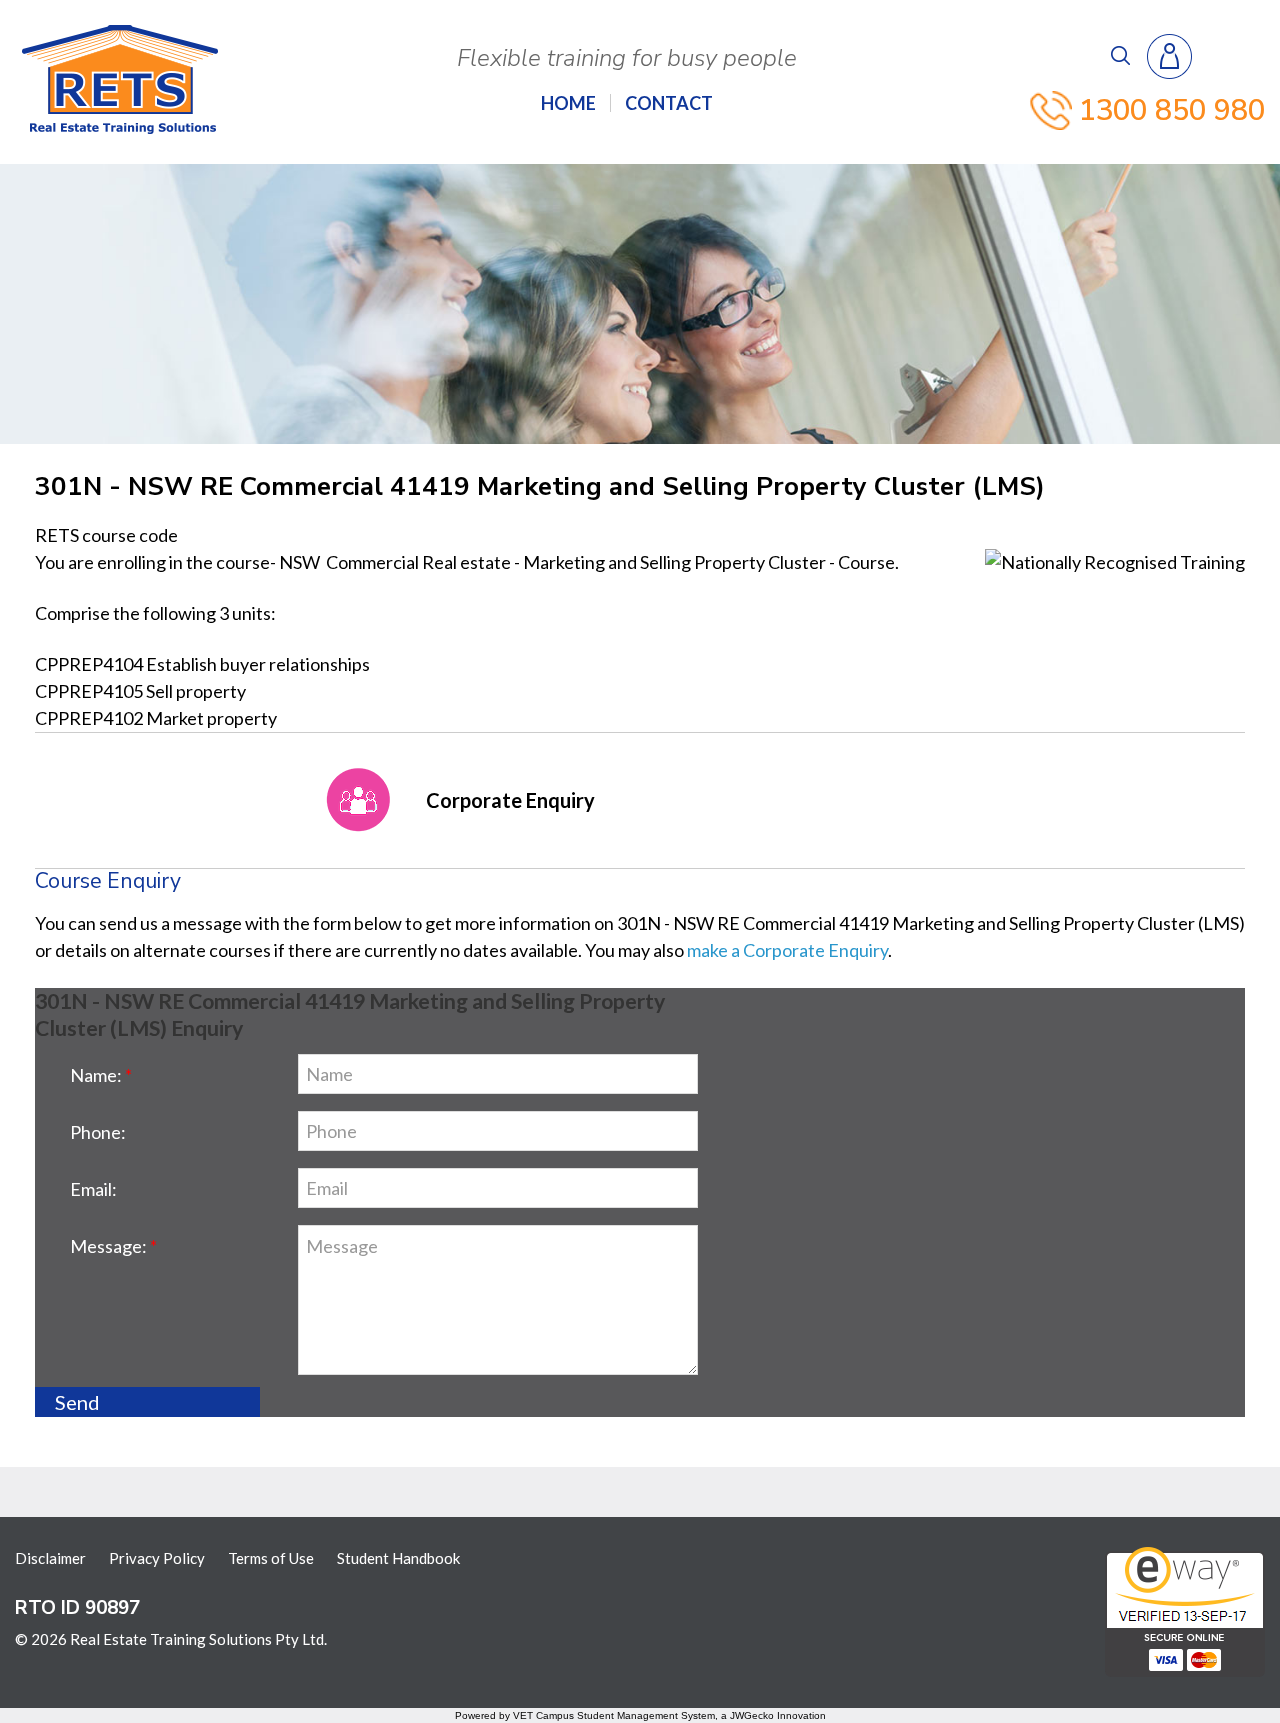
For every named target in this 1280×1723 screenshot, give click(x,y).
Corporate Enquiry (510, 800)
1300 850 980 (1172, 110)
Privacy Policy (157, 1558)
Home (568, 103)
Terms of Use (271, 1558)
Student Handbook (398, 1558)
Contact (669, 103)
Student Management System (646, 1715)
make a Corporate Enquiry (787, 950)
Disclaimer (50, 1558)
